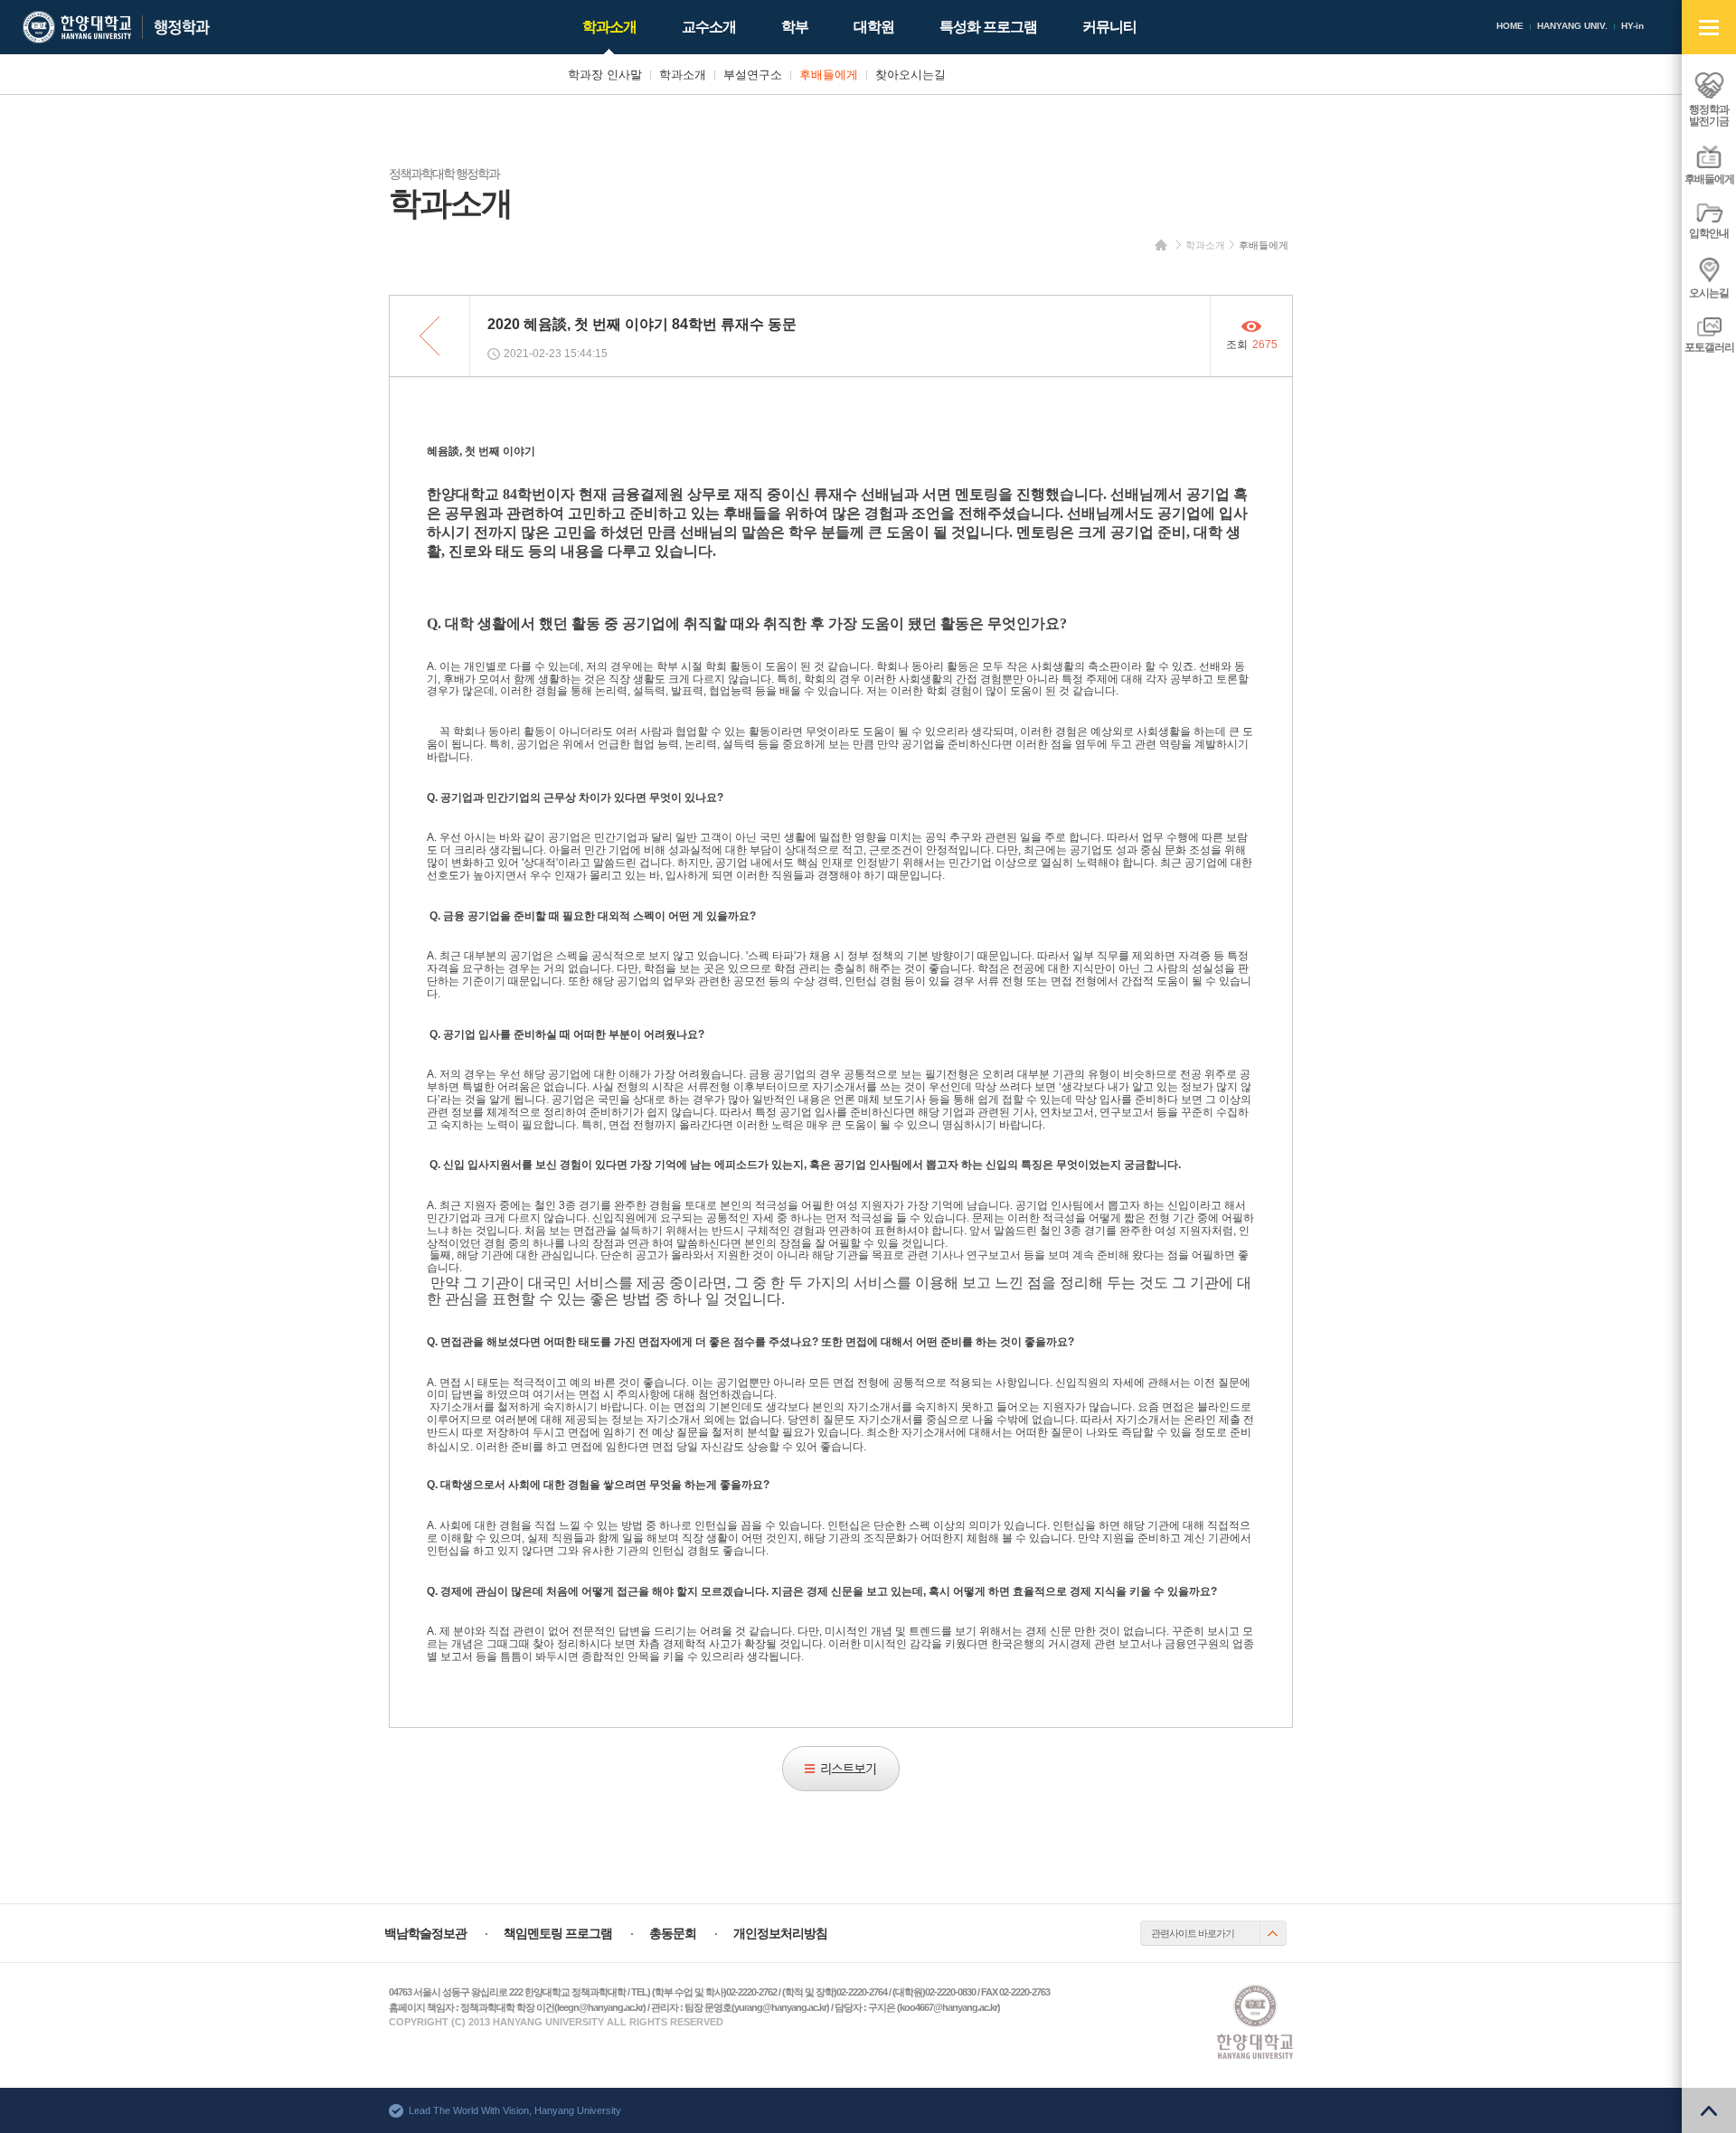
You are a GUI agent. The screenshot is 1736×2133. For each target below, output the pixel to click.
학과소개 (1205, 245)
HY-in (1632, 26)
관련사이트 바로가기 (1193, 1933)
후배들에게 (1264, 245)
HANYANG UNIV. (1572, 26)
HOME (1510, 26)
